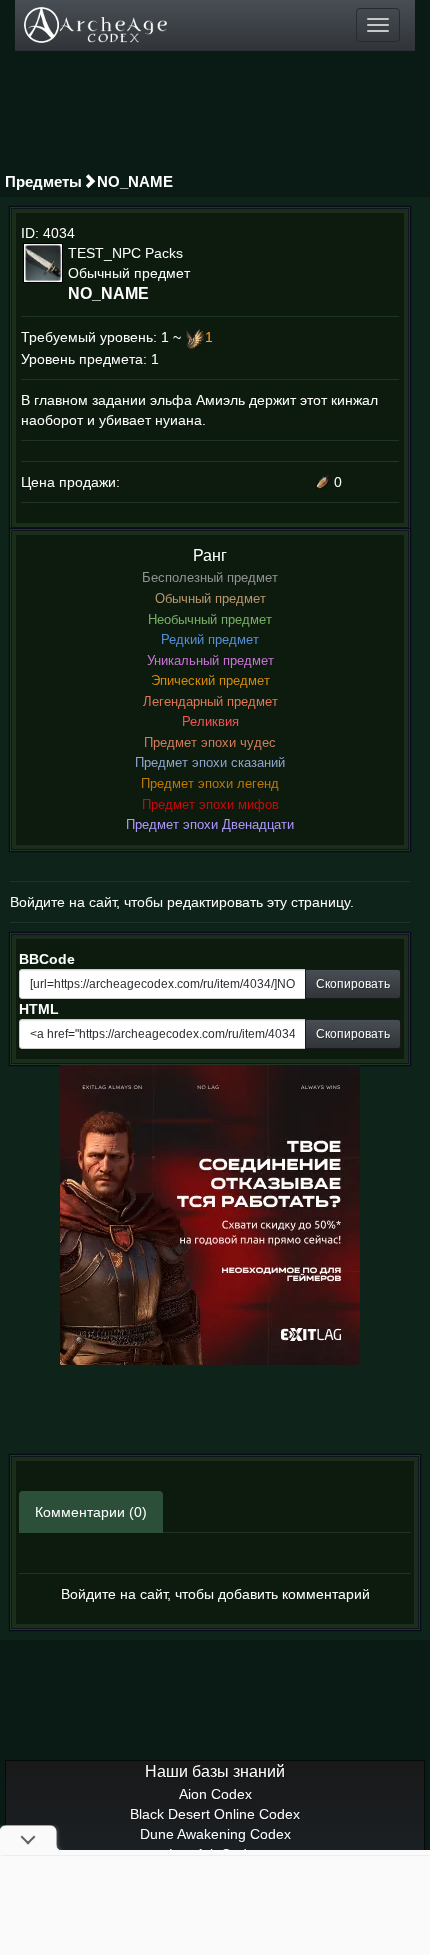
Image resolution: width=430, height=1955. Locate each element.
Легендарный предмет (210, 701)
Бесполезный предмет (210, 577)
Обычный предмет (210, 598)
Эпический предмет (210, 680)
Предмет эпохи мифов (210, 804)
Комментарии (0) (91, 1512)
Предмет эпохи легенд (210, 783)
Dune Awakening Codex (215, 1834)
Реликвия (210, 721)
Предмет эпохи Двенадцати (210, 824)
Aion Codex (215, 1794)
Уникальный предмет (210, 660)
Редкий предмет (210, 639)
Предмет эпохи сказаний (210, 762)
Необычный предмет (210, 619)
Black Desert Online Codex (215, 1814)
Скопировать (353, 984)
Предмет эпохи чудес (210, 742)
